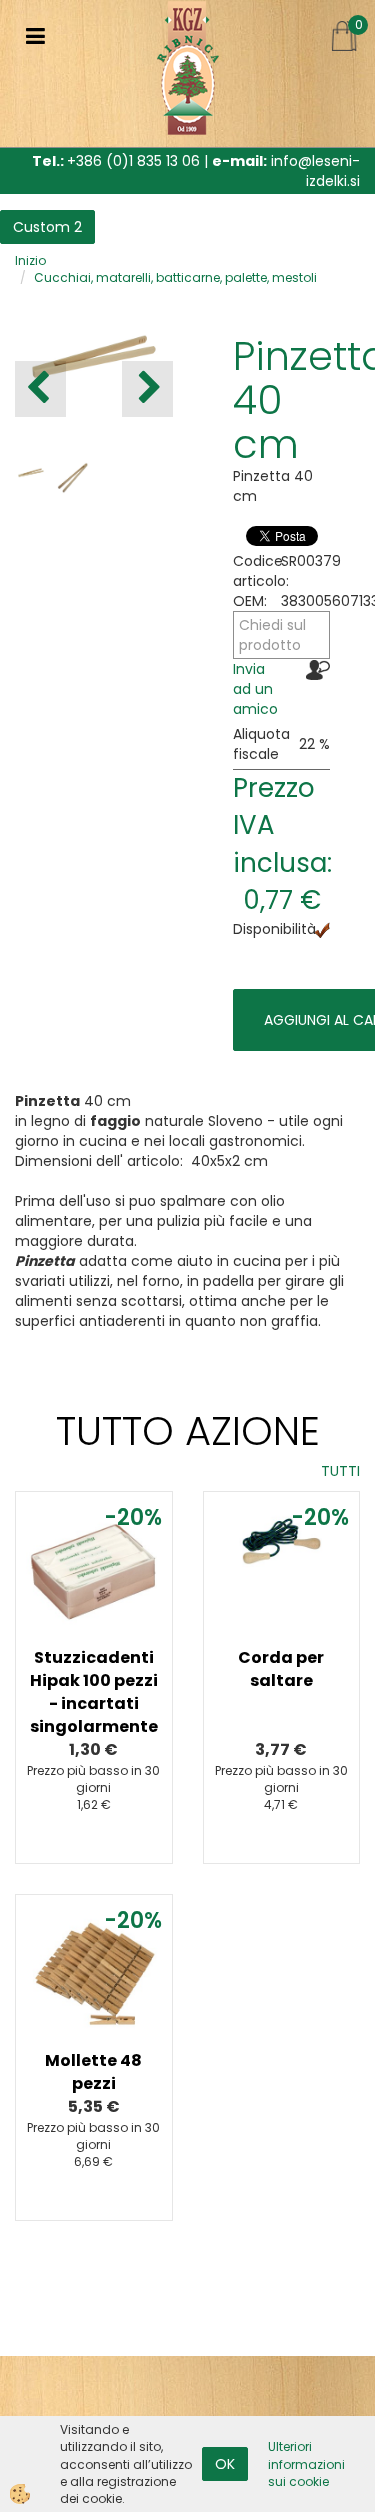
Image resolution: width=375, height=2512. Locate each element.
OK (225, 2464)
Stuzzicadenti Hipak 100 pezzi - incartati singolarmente (94, 1692)
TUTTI (340, 1471)
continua (94, 1622)
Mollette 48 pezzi (93, 2072)
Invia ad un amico (255, 689)
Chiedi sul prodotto (272, 635)
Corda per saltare (281, 1669)
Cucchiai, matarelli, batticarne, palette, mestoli (175, 277)
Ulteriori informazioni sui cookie (306, 2463)
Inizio (30, 260)
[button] (147, 389)
